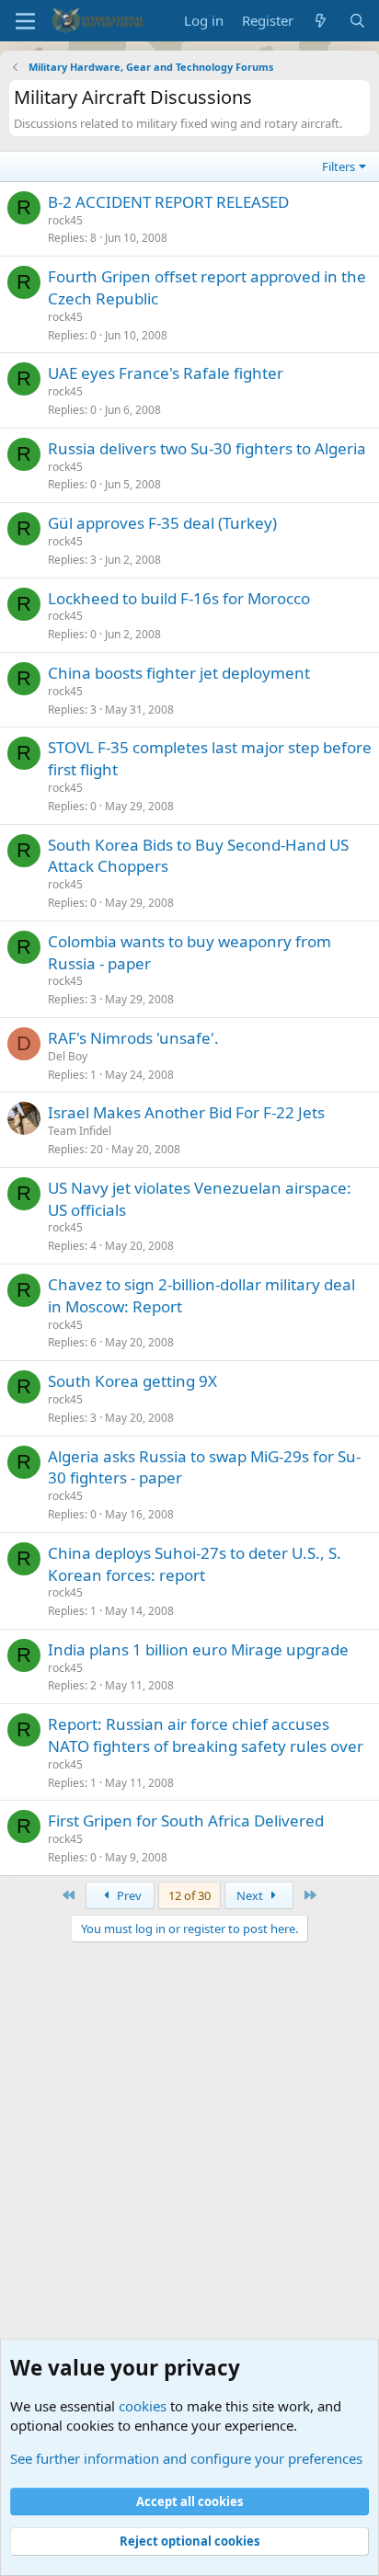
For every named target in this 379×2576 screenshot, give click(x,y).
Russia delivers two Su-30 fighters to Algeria (207, 448)
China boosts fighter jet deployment (179, 673)
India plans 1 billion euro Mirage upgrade (198, 1649)
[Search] (357, 21)
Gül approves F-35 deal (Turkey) (162, 523)
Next (251, 1895)
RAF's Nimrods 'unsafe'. (133, 1038)
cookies (143, 2406)
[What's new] (321, 21)
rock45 (65, 220)
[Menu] (25, 21)
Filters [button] (339, 166)
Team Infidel (80, 1131)
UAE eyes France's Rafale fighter (166, 373)
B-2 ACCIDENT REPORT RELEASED (168, 202)
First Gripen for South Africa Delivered (186, 1820)
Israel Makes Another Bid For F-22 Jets (186, 1112)
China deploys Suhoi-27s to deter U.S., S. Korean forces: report (195, 1564)
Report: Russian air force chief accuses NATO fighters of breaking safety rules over (206, 1735)
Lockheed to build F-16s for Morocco (179, 598)
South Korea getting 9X (132, 1381)
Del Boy (68, 1056)
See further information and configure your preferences (186, 2458)
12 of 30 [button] (189, 1895)
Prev (128, 1895)
